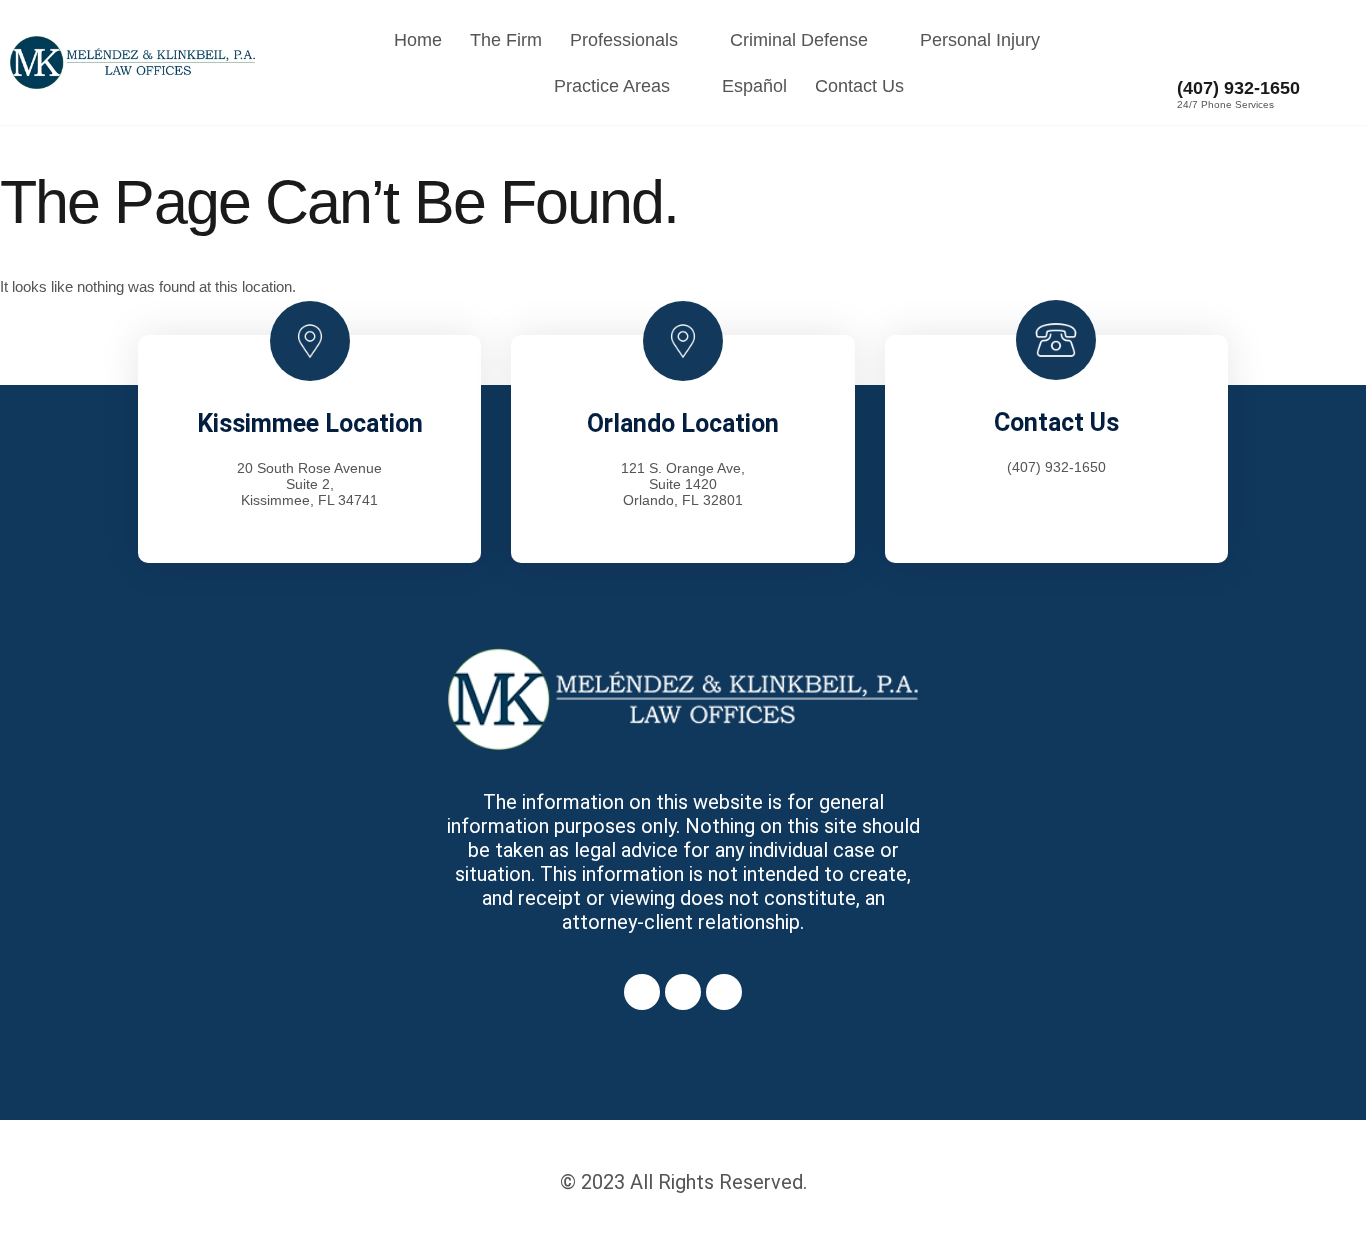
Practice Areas (612, 86)
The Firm (506, 40)
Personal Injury (980, 40)
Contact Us (859, 86)
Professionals (624, 40)
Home (418, 40)
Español (754, 86)
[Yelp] (724, 992)
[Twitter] (683, 992)
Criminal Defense (799, 40)
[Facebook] (642, 992)
